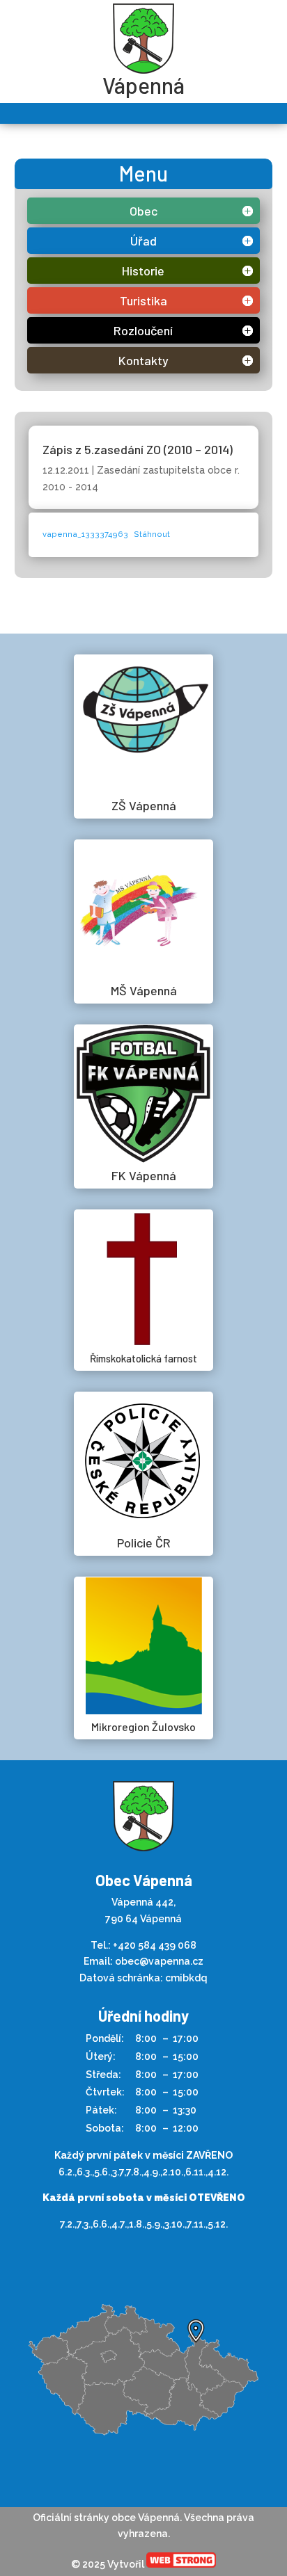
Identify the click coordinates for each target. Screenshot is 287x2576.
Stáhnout (152, 534)
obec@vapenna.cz (159, 1961)
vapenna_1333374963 (85, 534)
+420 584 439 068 (155, 1945)
